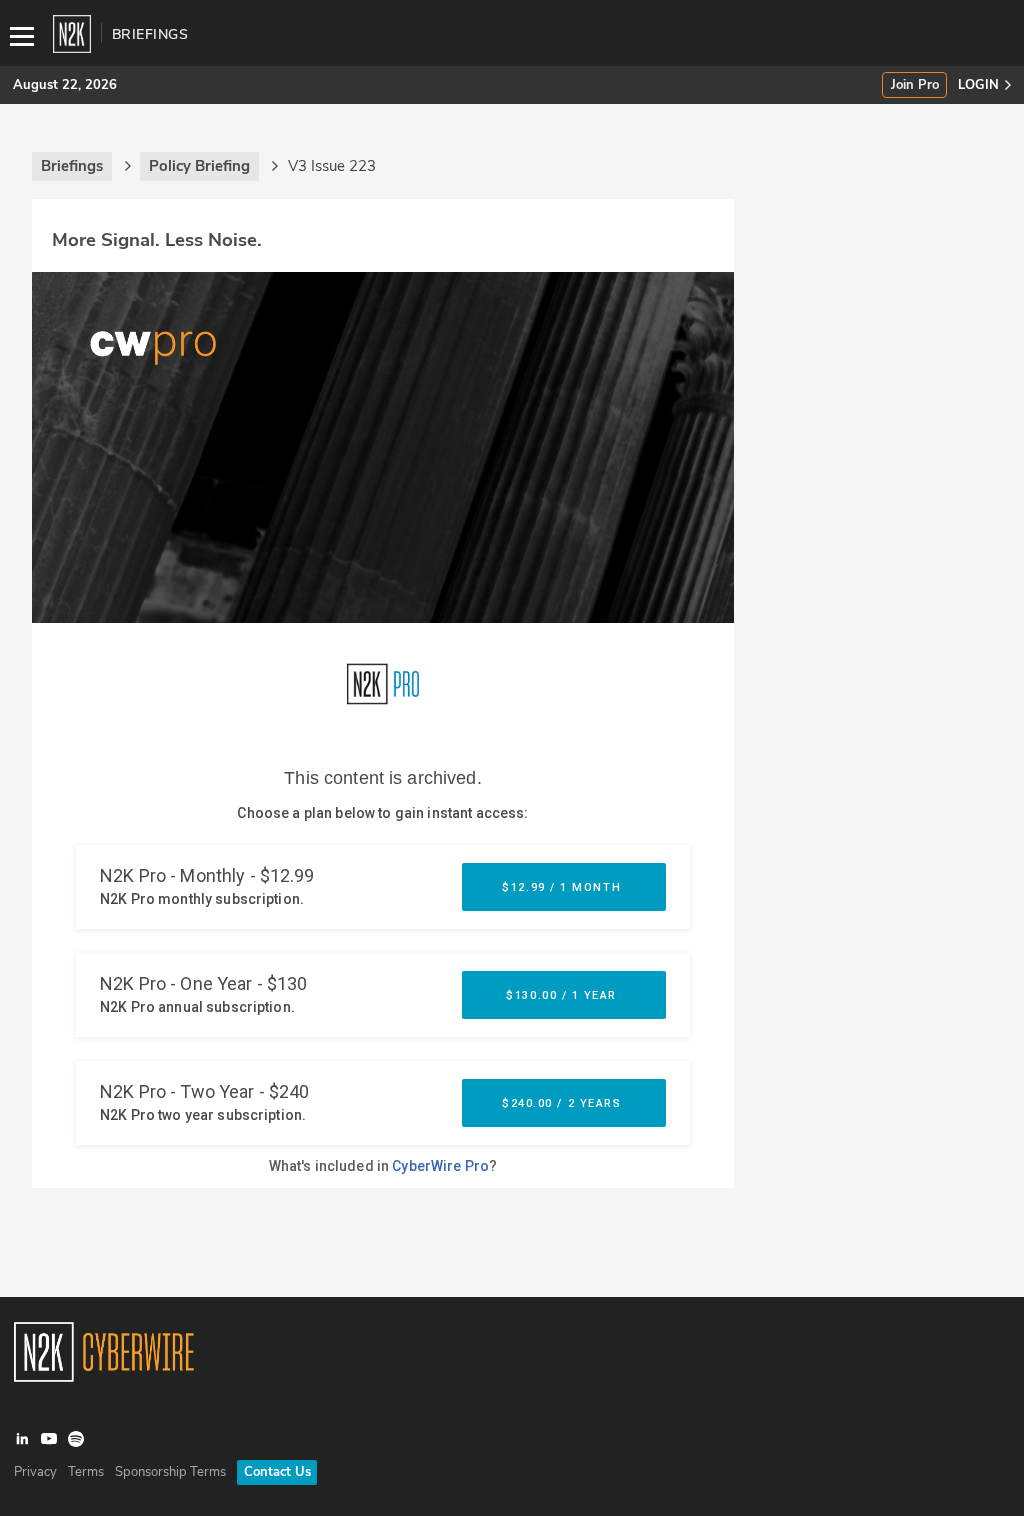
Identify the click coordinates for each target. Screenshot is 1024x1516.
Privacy (35, 1472)
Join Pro (915, 85)
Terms (86, 1472)
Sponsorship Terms (170, 1472)
